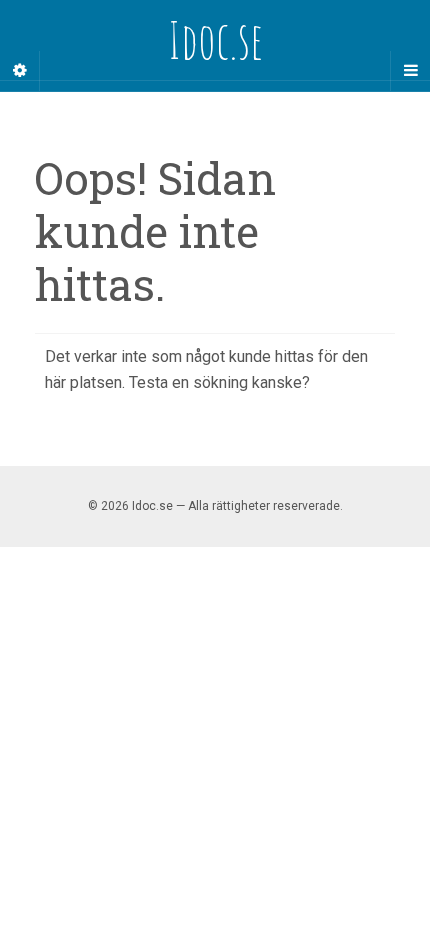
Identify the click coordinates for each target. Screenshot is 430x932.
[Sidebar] (20, 71)
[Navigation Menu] (410, 71)
